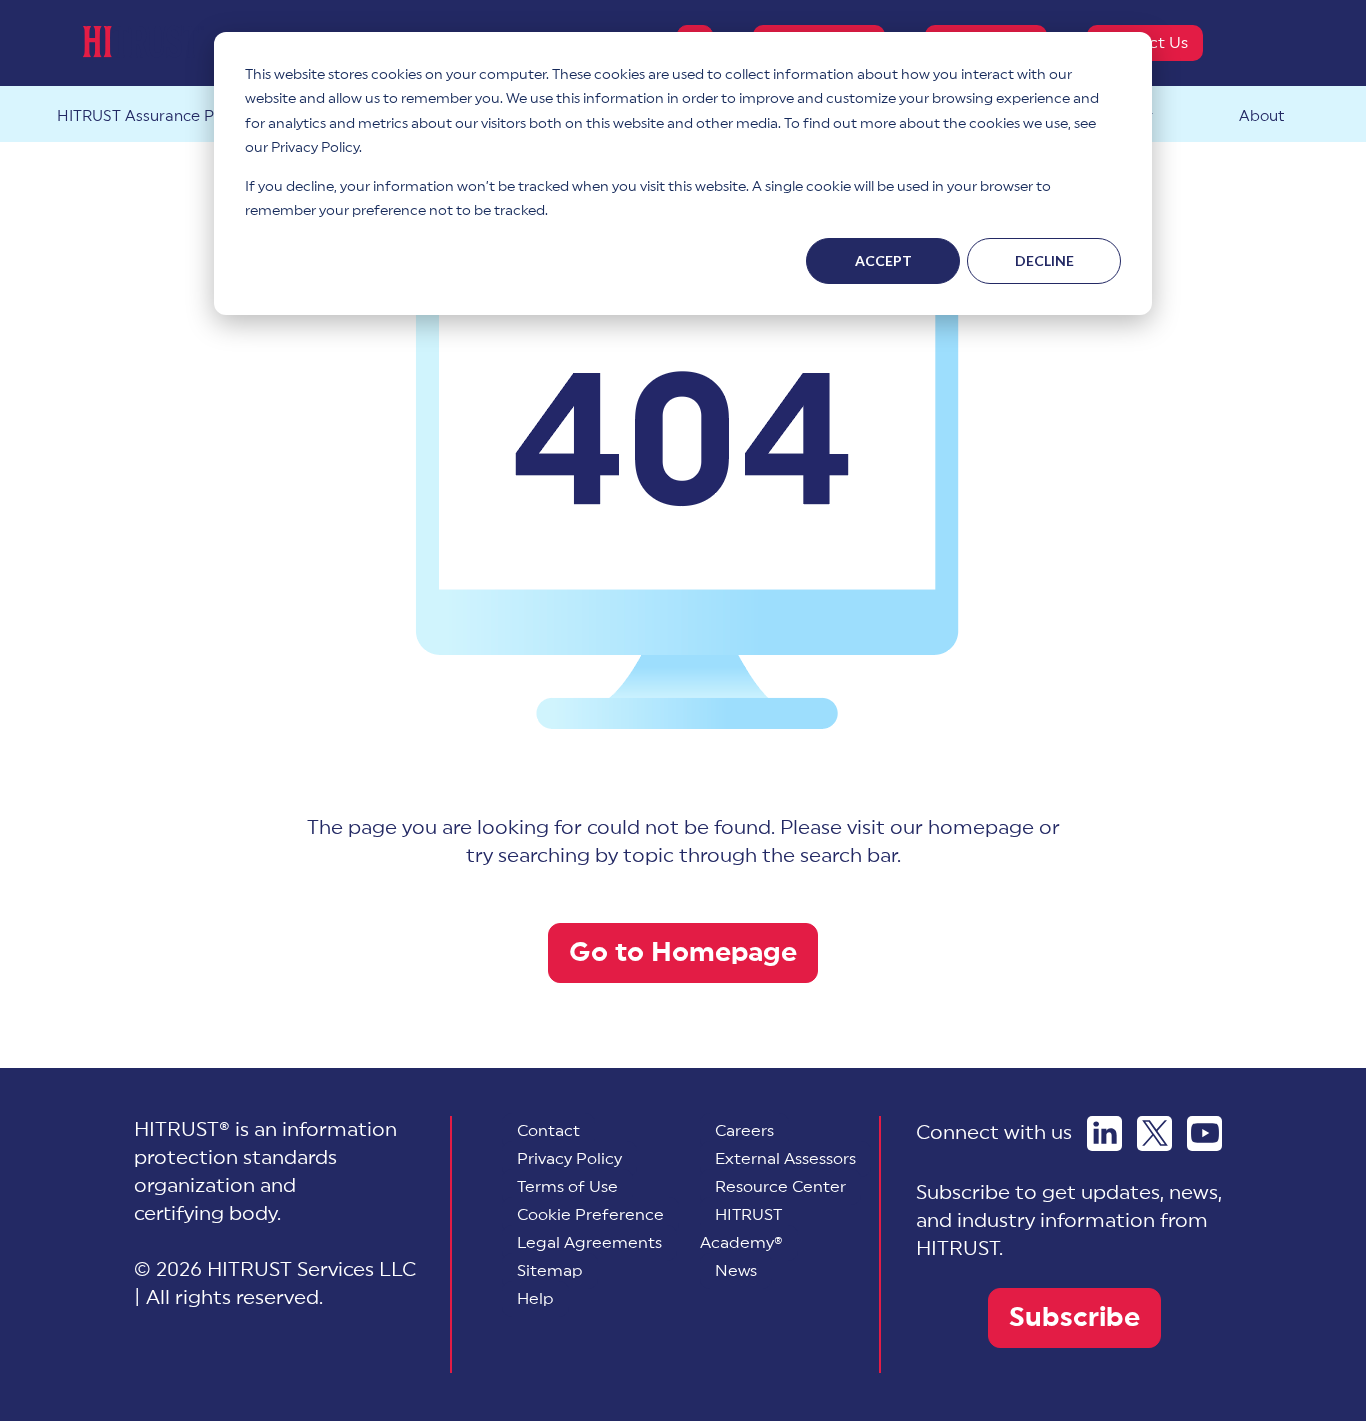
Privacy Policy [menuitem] (569, 1159)
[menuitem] (590, 1215)
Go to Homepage (683, 952)
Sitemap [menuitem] (550, 1271)
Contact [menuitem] (548, 1131)
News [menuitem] (736, 1271)
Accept (883, 260)
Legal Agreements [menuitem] (589, 1243)
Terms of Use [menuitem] (567, 1187)
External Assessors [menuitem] (785, 1159)
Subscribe (1074, 1317)
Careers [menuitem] (744, 1131)
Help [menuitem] (535, 1299)
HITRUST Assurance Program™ (169, 116)
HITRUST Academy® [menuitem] (741, 1229)
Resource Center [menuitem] (780, 1187)
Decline (1044, 260)
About (1261, 116)
